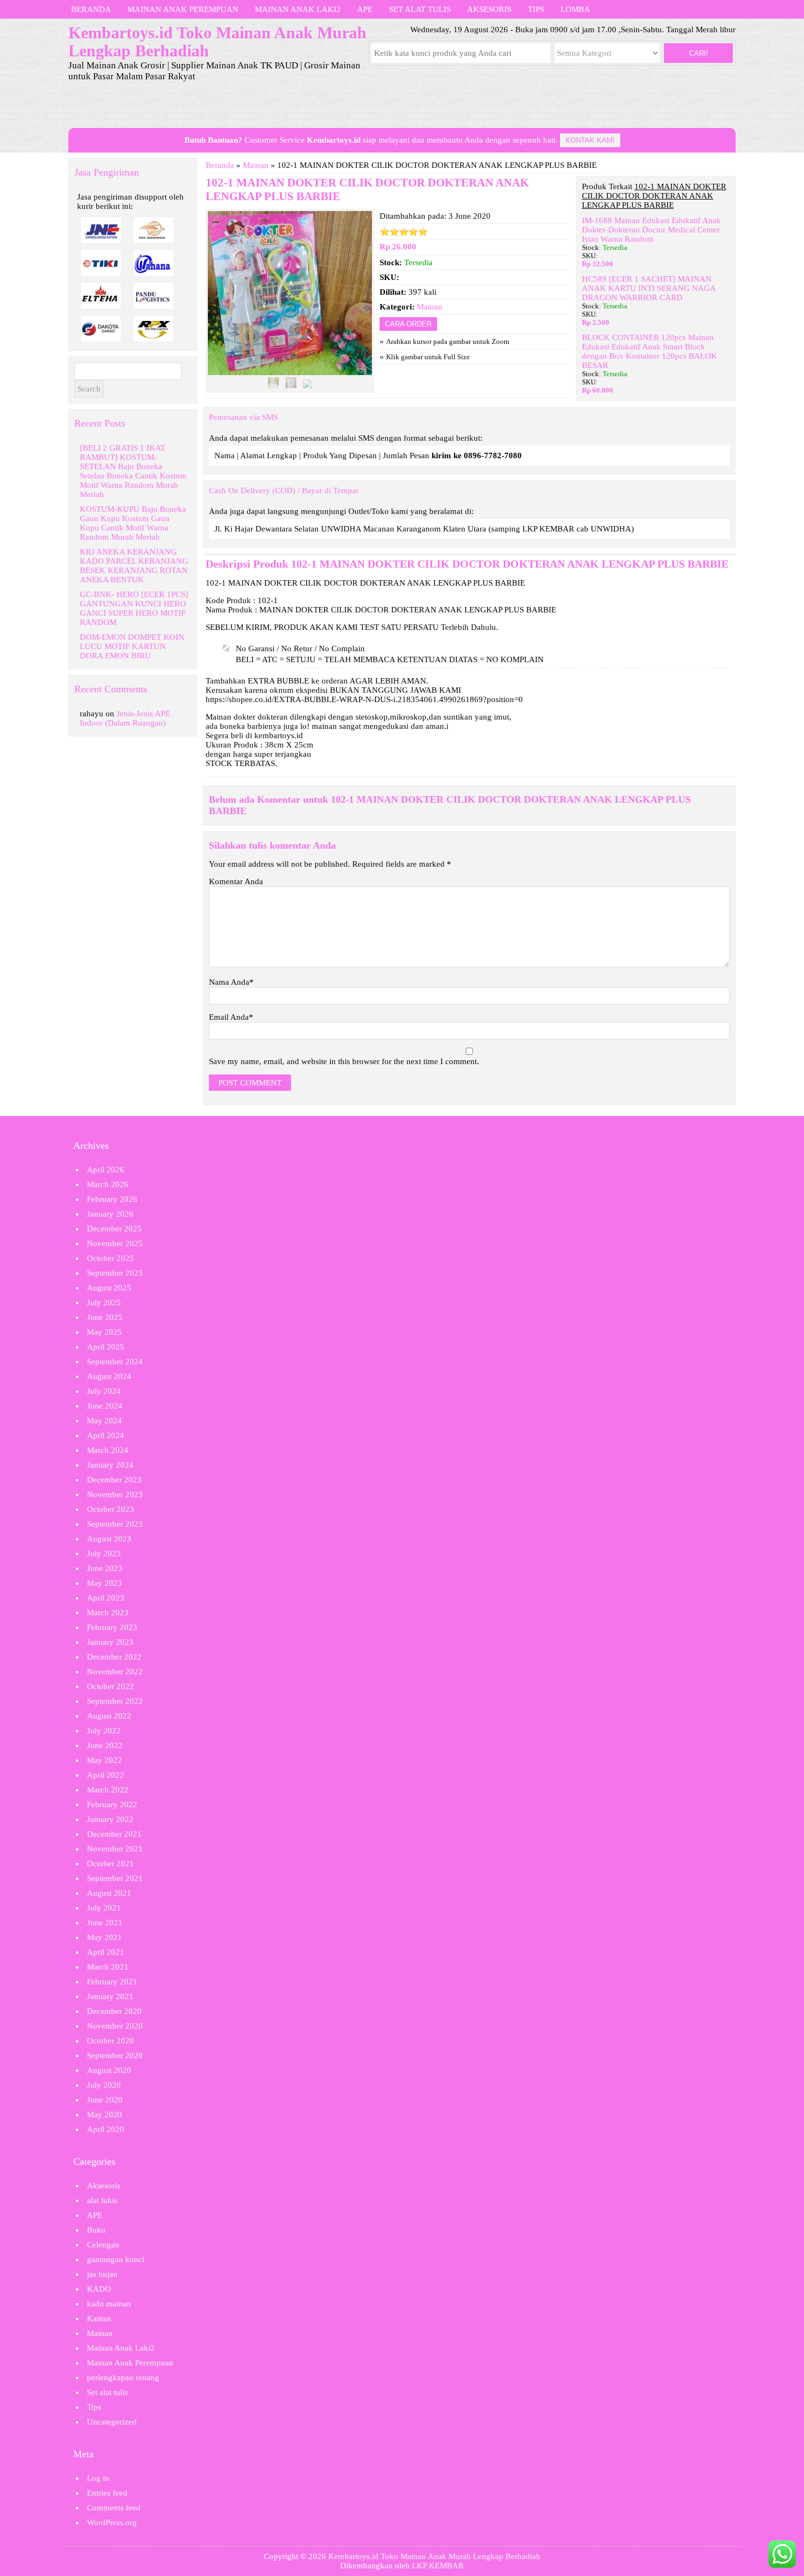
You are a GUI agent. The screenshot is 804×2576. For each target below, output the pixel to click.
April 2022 (106, 1775)
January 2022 (110, 1819)
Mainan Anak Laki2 (298, 9)
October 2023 (110, 1509)
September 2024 (115, 1362)
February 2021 (112, 1982)
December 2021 (114, 1834)
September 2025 (115, 1273)
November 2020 (115, 2026)
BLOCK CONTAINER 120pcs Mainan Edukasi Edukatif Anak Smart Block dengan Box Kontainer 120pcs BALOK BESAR (649, 351)
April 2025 (106, 1347)
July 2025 (104, 1302)
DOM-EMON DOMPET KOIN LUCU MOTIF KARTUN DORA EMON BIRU (132, 646)
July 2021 (104, 1908)
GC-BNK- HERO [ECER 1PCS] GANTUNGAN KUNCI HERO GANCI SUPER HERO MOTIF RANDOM (134, 608)
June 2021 (105, 1923)
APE (365, 9)
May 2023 (104, 1583)
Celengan (103, 2245)
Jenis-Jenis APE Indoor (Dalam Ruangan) (125, 718)
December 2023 (114, 1480)
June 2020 (105, 2100)
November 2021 (115, 1849)
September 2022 (115, 1701)
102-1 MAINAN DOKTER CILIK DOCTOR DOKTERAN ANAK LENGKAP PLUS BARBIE (510, 564)
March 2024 (108, 1450)
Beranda (91, 9)
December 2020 (114, 2011)
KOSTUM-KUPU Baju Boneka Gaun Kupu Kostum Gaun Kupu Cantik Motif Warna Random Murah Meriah (133, 523)
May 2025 (104, 1332)
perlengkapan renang (123, 2378)
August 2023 (109, 1539)
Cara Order (408, 324)
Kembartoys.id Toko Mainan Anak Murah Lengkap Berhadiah (434, 2556)
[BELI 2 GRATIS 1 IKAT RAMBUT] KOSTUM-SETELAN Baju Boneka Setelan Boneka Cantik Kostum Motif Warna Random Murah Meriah (133, 471)
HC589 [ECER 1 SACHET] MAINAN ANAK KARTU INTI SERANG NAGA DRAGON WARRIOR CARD (649, 288)
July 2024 (104, 1391)
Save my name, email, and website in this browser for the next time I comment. (344, 1061)
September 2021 (115, 1878)
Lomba (575, 9)
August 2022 (109, 1716)
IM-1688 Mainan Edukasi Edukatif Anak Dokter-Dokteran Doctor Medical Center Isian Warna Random (651, 230)
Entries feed (107, 2493)
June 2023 (105, 1568)
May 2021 (104, 1937)
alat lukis (102, 2200)
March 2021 (108, 1967)
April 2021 (106, 1952)
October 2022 (110, 1686)
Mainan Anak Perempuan (183, 9)
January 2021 (110, 1996)
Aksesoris (489, 9)
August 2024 (109, 1376)
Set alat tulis (420, 9)
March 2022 (108, 1790)
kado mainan (109, 2304)
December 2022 (114, 1657)
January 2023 (110, 1642)
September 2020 (115, 2055)
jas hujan (102, 2274)
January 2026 (110, 1214)
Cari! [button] (699, 53)
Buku (96, 2230)
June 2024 (105, 1406)
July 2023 (104, 1553)
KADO (99, 2289)
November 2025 (115, 1243)
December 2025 (114, 1229)
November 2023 (115, 1494)
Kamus (99, 2318)
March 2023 (108, 1613)
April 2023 (106, 1598)
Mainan (256, 165)
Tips (536, 9)
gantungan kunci (116, 2259)
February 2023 (112, 1627)
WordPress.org (112, 2522)
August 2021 (109, 1893)
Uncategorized (112, 2422)
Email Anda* (231, 1017)
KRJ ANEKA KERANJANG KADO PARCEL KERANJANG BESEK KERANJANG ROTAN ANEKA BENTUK (134, 566)
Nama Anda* (231, 982)
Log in (98, 2478)
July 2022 (104, 1731)
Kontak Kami (590, 140)
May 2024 (104, 1421)
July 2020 (104, 2085)
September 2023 (115, 1524)
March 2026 (108, 1184)
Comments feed (114, 2508)
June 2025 (105, 1317)
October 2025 (110, 1258)
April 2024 (106, 1435)
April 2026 (106, 1170)
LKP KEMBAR (438, 2566)
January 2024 (110, 1465)
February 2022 (112, 1804)
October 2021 (110, 1864)
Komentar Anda (236, 881)
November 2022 (115, 1672)
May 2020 (104, 2114)
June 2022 (105, 1745)
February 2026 (112, 1199)
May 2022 (104, 1760)
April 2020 (106, 2129)
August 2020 (109, 2070)
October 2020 (110, 2041)
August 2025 (109, 1288)
